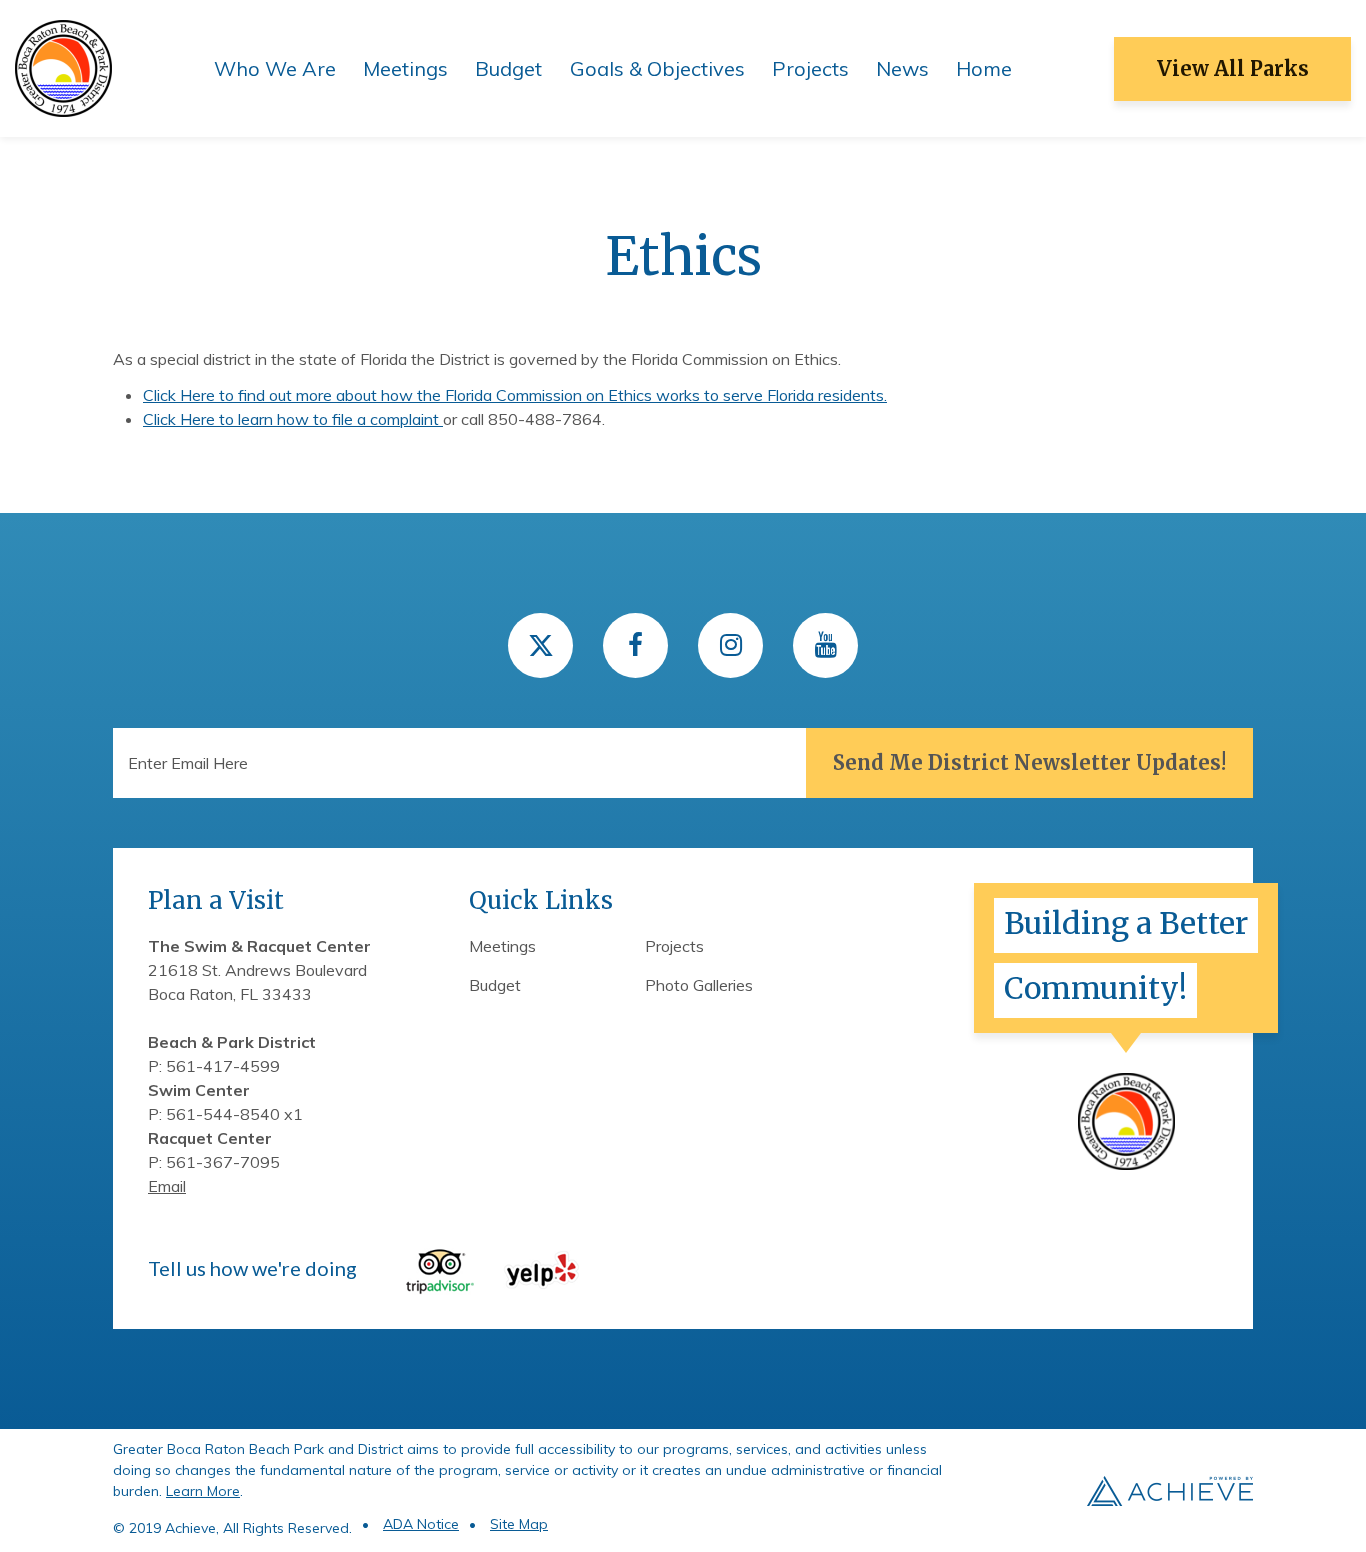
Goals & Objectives (657, 68)
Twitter (540, 645)
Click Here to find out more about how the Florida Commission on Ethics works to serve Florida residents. (515, 395)
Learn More (203, 1491)
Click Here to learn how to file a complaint (293, 419)
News (902, 68)
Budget (508, 68)
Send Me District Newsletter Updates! (1029, 762)
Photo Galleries (699, 985)
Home (984, 68)
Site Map (519, 1524)
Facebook (635, 645)
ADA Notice (421, 1524)
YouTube (825, 645)
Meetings (405, 68)
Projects (810, 68)
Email (167, 1186)
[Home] (63, 67)
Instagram (730, 645)
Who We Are (275, 68)
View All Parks (1233, 68)
